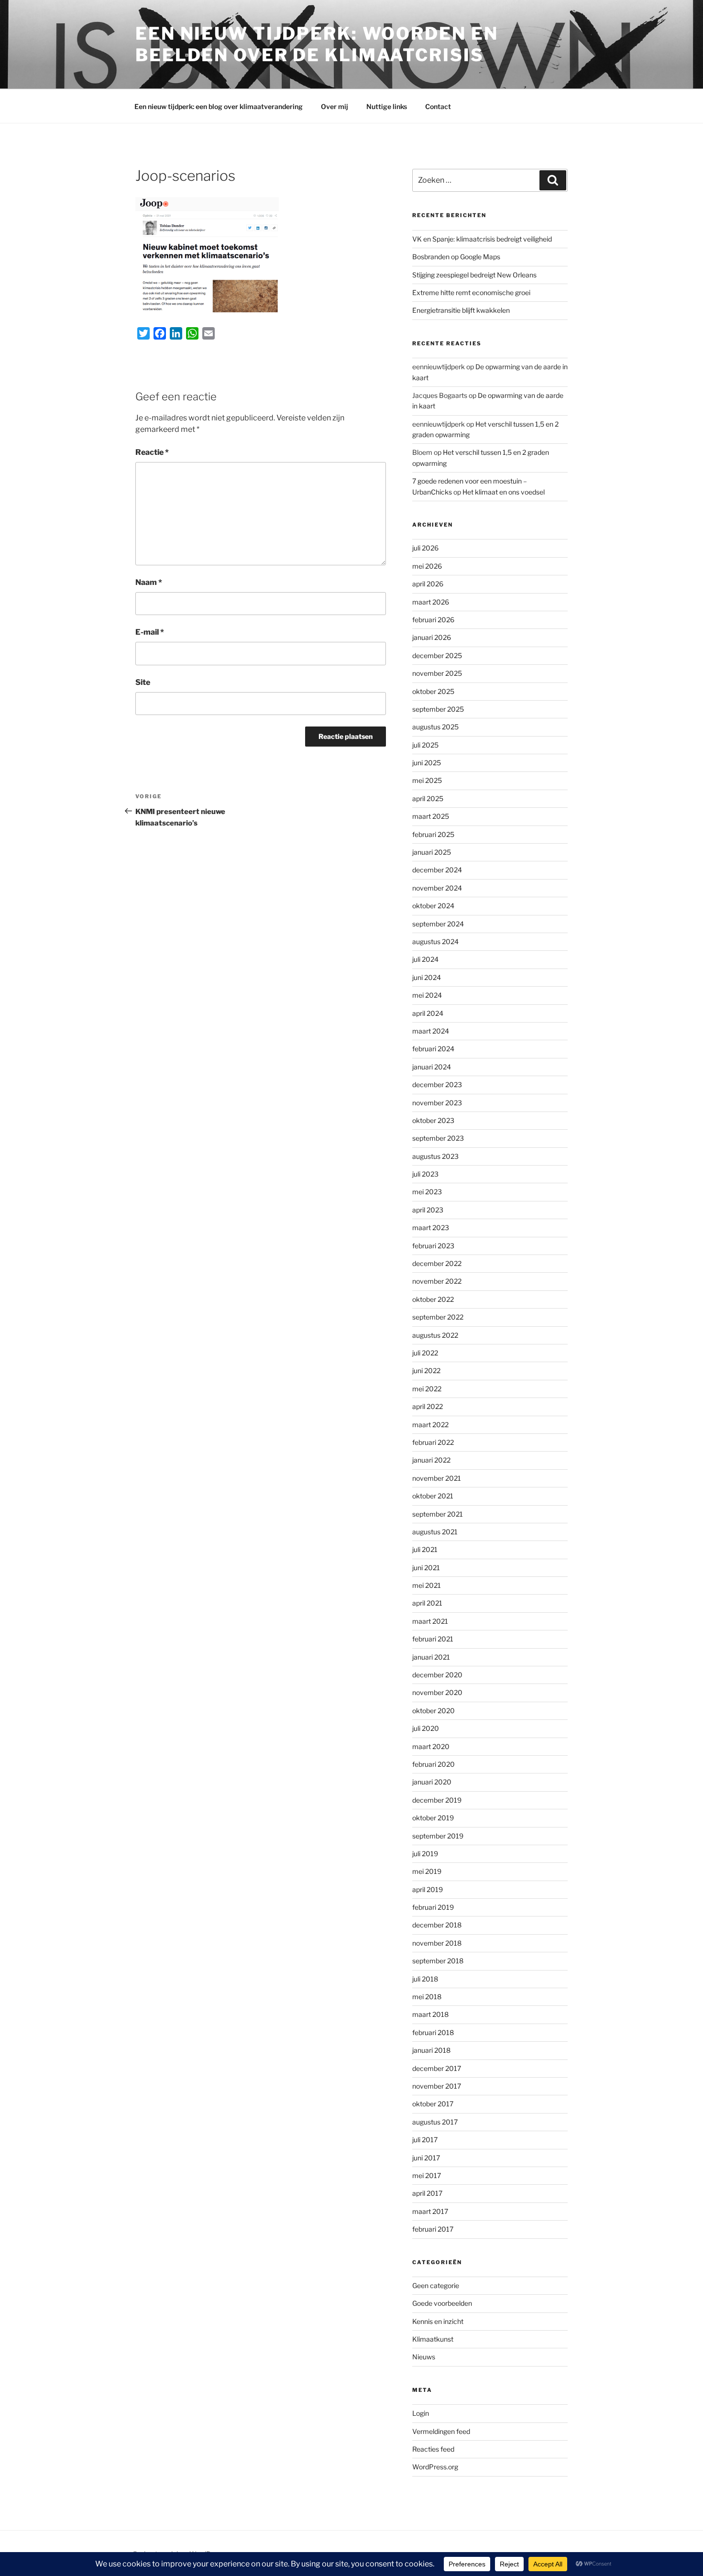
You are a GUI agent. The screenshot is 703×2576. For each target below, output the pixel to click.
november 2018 (437, 1943)
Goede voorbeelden (442, 2303)
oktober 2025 (433, 691)
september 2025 (438, 709)
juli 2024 (425, 959)
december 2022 (437, 1263)
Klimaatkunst (433, 2339)
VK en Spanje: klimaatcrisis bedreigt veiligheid (482, 239)
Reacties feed (433, 2449)
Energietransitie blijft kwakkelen (461, 310)
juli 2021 (425, 1549)
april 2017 (427, 2193)
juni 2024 (427, 977)
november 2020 (437, 1692)
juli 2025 (425, 745)
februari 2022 (433, 1442)
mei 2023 (427, 1192)
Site (143, 682)
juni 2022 (426, 1371)
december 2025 (437, 655)
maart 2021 (430, 1621)
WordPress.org (435, 2467)
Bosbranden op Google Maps (456, 257)
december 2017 (437, 2068)
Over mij (335, 106)
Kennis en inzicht (438, 2321)
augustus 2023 (435, 1156)
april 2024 (428, 1013)
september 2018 (438, 1961)
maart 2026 (431, 602)
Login (421, 2413)
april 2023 (428, 1210)
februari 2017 (433, 2229)
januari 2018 (431, 2050)
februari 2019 (433, 1907)
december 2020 (437, 1675)
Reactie (152, 452)
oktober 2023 (433, 1120)
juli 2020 (426, 1728)
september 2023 (438, 1138)
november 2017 (437, 2086)
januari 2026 (432, 637)
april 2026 (428, 584)
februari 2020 (434, 1764)
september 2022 (438, 1317)
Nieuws (424, 2357)
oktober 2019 (433, 1818)
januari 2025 (432, 852)
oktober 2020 (434, 1711)
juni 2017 (426, 2158)
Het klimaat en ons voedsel (504, 492)
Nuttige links (387, 106)
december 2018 (437, 1925)
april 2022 (428, 1406)
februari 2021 (433, 1639)
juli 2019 (425, 1854)
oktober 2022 (433, 1299)
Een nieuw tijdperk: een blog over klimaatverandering (219, 106)
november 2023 (437, 1103)
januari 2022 (431, 1460)
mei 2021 (427, 1585)
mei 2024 (427, 995)
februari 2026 (433, 620)
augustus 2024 (435, 941)
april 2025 (428, 798)
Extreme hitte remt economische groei (471, 292)
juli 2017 (425, 2140)
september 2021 (438, 1514)
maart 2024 (431, 1031)
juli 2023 (425, 1174)
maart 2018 (430, 2014)
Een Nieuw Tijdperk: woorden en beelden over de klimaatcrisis (317, 44)
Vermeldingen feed (441, 2431)
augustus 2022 (435, 1335)
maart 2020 (431, 1746)
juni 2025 (427, 763)
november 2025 (437, 673)
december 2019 (437, 1800)
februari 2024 (433, 1049)
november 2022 (437, 1281)
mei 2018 (427, 1997)
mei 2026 (427, 566)
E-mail (150, 632)
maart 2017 (430, 2211)
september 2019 (438, 1836)
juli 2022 (425, 1353)
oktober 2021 (433, 1496)
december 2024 (437, 870)
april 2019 (428, 1889)
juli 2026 (425, 548)
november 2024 (437, 888)
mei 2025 (427, 780)
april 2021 (427, 1603)
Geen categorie (436, 2285)
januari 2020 (432, 1782)
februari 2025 (433, 834)
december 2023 (437, 1084)
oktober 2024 (433, 906)
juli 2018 (425, 1979)
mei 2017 (427, 2175)
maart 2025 (431, 816)
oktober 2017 (433, 2104)
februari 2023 (433, 1246)
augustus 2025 (435, 727)
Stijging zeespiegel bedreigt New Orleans (474, 275)
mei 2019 (427, 1871)
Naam (149, 582)
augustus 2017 (435, 2122)
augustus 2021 (435, 1532)
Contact (438, 106)
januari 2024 (432, 1067)
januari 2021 (431, 1657)
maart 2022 (430, 1425)
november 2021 (437, 1478)
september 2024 (438, 924)
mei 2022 (427, 1389)
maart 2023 (431, 1227)
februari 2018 (433, 2032)
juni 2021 (426, 1568)
